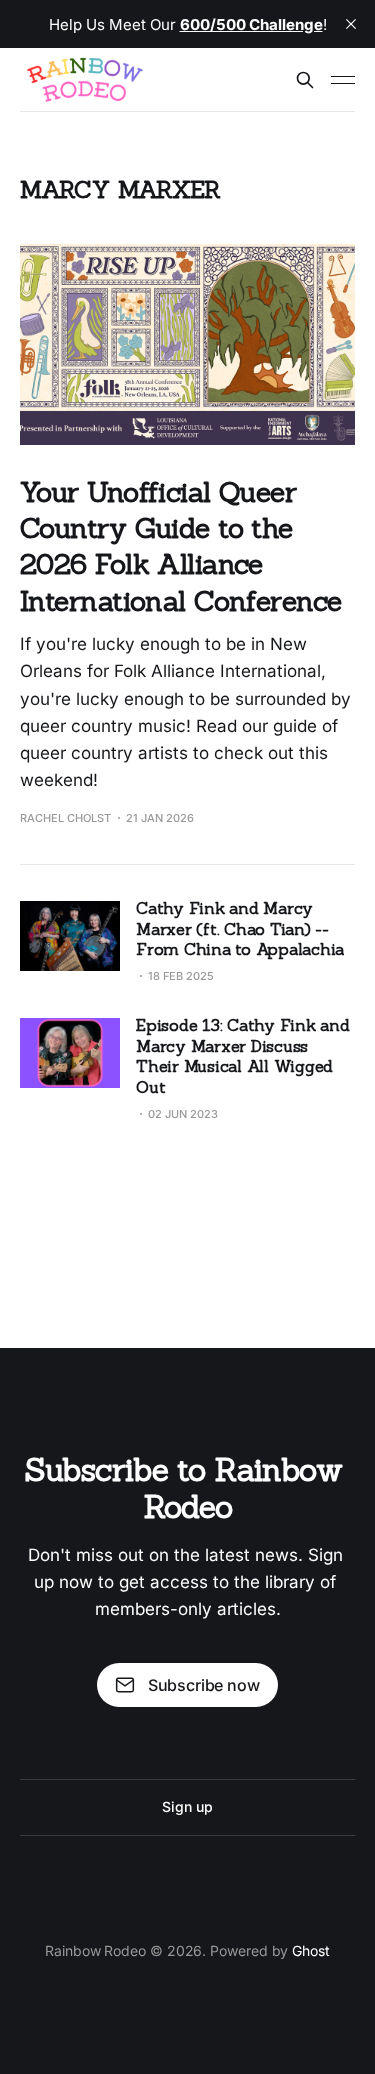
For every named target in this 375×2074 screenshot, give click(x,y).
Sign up (187, 1806)
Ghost (311, 1950)
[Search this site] (305, 80)
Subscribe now (204, 1685)
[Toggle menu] (343, 80)
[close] (351, 24)
